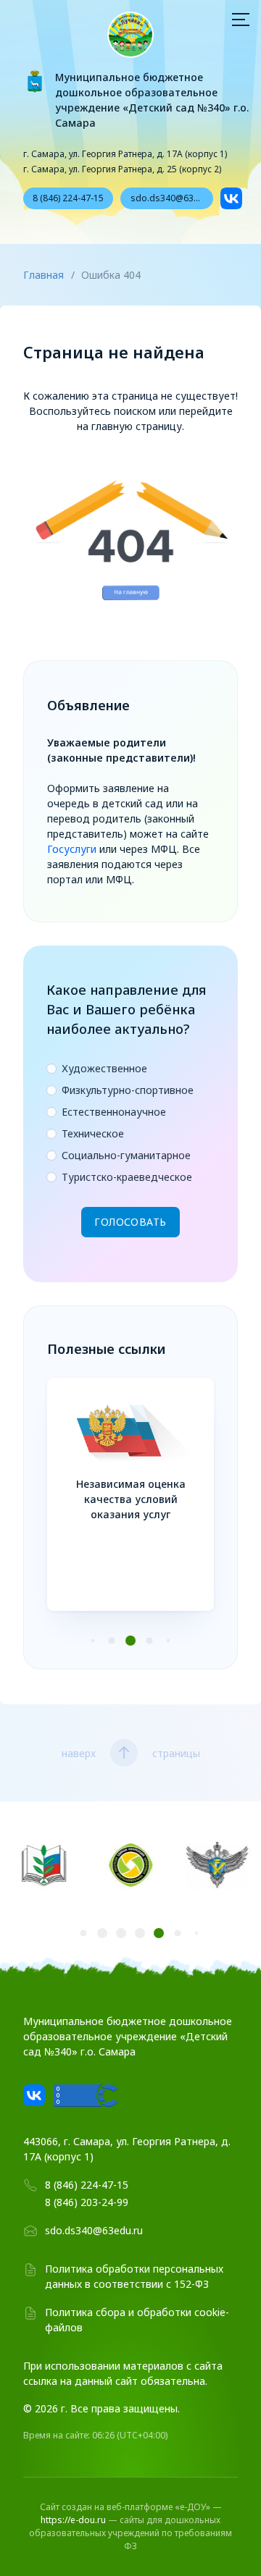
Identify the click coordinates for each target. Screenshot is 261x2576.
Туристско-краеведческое (127, 1177)
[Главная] (130, 35)
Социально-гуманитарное (126, 1156)
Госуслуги (72, 849)
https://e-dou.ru (73, 2520)
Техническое (93, 1134)
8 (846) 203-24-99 (87, 2202)
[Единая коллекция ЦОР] (130, 1867)
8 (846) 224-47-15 (68, 198)
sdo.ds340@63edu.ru (172, 198)
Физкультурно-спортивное (128, 1090)
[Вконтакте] (231, 198)
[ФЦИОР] (43, 1867)
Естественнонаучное (114, 1112)
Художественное (104, 1069)
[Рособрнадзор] (217, 1867)
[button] (93, 1641)
